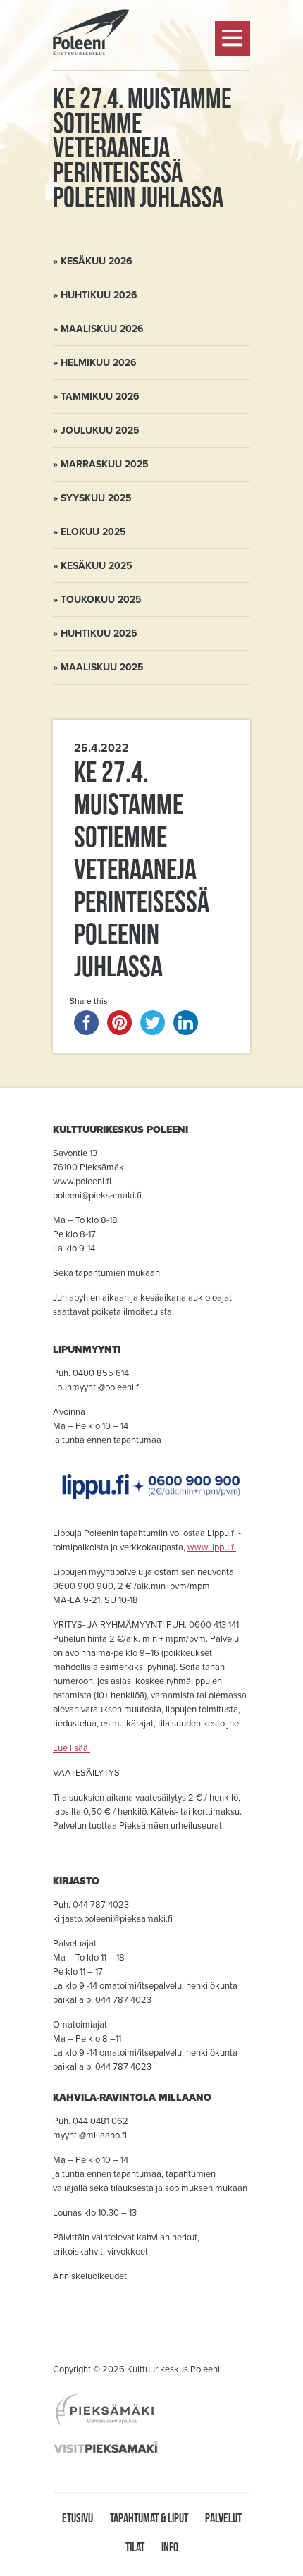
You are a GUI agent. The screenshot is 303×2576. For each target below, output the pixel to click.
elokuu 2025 (93, 532)
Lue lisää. (72, 1748)
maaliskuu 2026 (102, 329)
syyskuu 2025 (96, 498)
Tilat (135, 2547)
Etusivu (78, 2518)
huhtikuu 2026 (99, 295)
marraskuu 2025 (105, 464)
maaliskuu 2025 (102, 667)
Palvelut (223, 2518)
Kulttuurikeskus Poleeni (91, 92)
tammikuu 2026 (100, 397)
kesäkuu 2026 (97, 261)
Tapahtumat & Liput (149, 2518)
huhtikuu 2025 (99, 633)
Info (170, 2547)
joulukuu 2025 (100, 430)
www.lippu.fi (212, 1547)
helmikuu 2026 (99, 363)
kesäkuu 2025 (97, 566)
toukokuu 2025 (101, 600)
